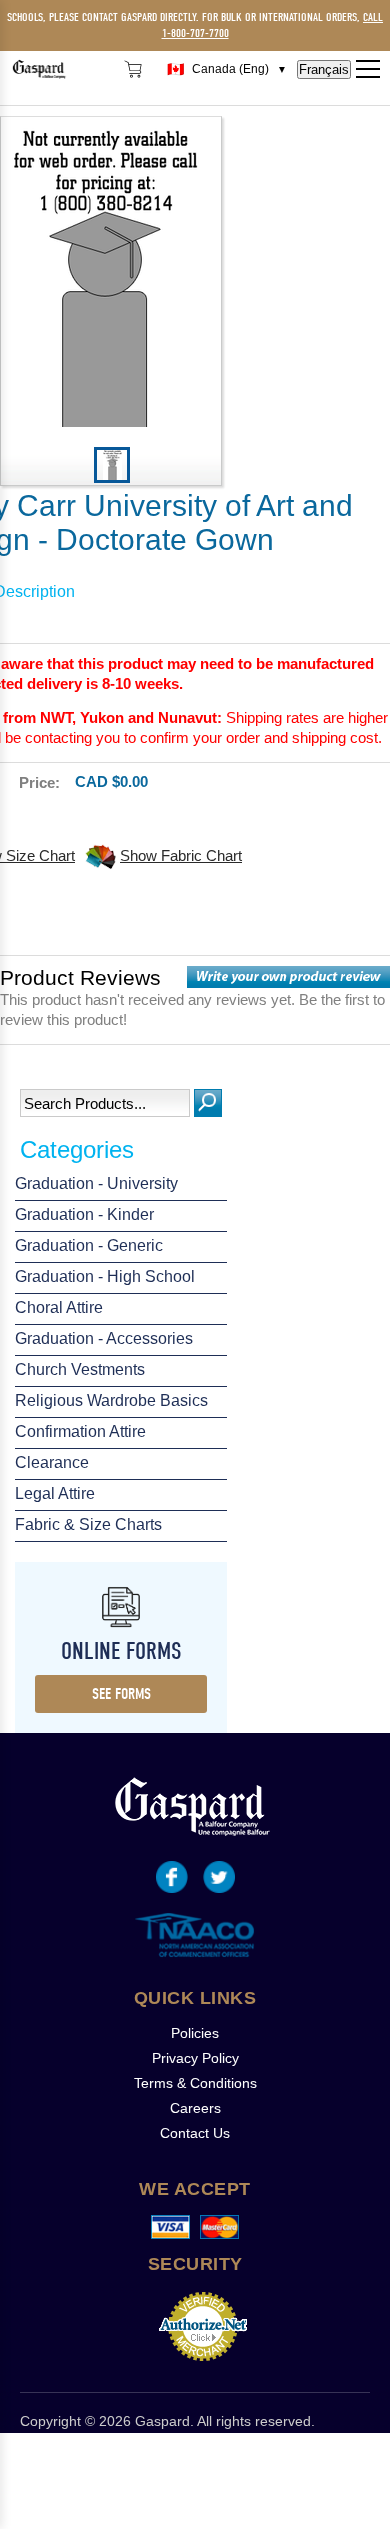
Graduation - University (96, 1183)
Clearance (52, 1462)
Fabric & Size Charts (88, 1524)
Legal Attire (55, 1493)
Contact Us (195, 2133)
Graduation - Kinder (84, 1214)
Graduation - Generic (89, 1245)
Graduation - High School (105, 1276)
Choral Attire (59, 1307)
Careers (195, 2108)
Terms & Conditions (195, 2083)
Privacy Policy (195, 2058)
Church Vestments (80, 1369)
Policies (195, 2033)
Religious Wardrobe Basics (111, 1400)
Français (324, 69)
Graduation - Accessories (104, 1338)
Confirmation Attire (80, 1431)
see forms (121, 1694)
